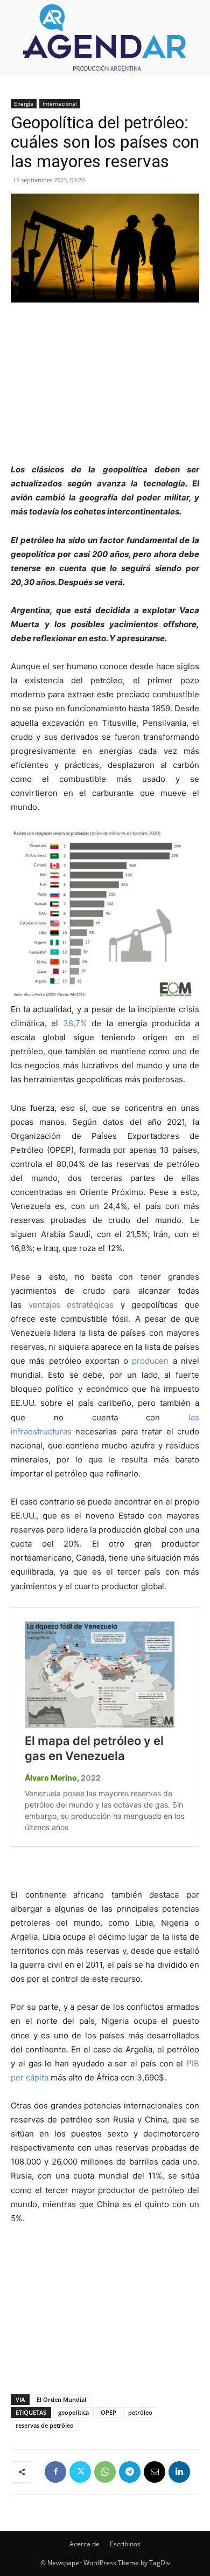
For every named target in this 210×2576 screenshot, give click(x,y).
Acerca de (85, 2544)
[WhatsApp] (105, 2472)
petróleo (140, 2412)
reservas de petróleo (45, 2425)
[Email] (155, 2472)
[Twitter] (80, 2472)
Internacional (60, 104)
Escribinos (125, 2544)
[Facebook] (55, 2472)
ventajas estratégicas (71, 1305)
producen (150, 1361)
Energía (24, 104)
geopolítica (73, 2412)
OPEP (108, 2412)
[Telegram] (130, 2472)
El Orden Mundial (61, 2399)
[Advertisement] (105, 384)
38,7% (75, 1023)
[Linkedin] (179, 2472)
